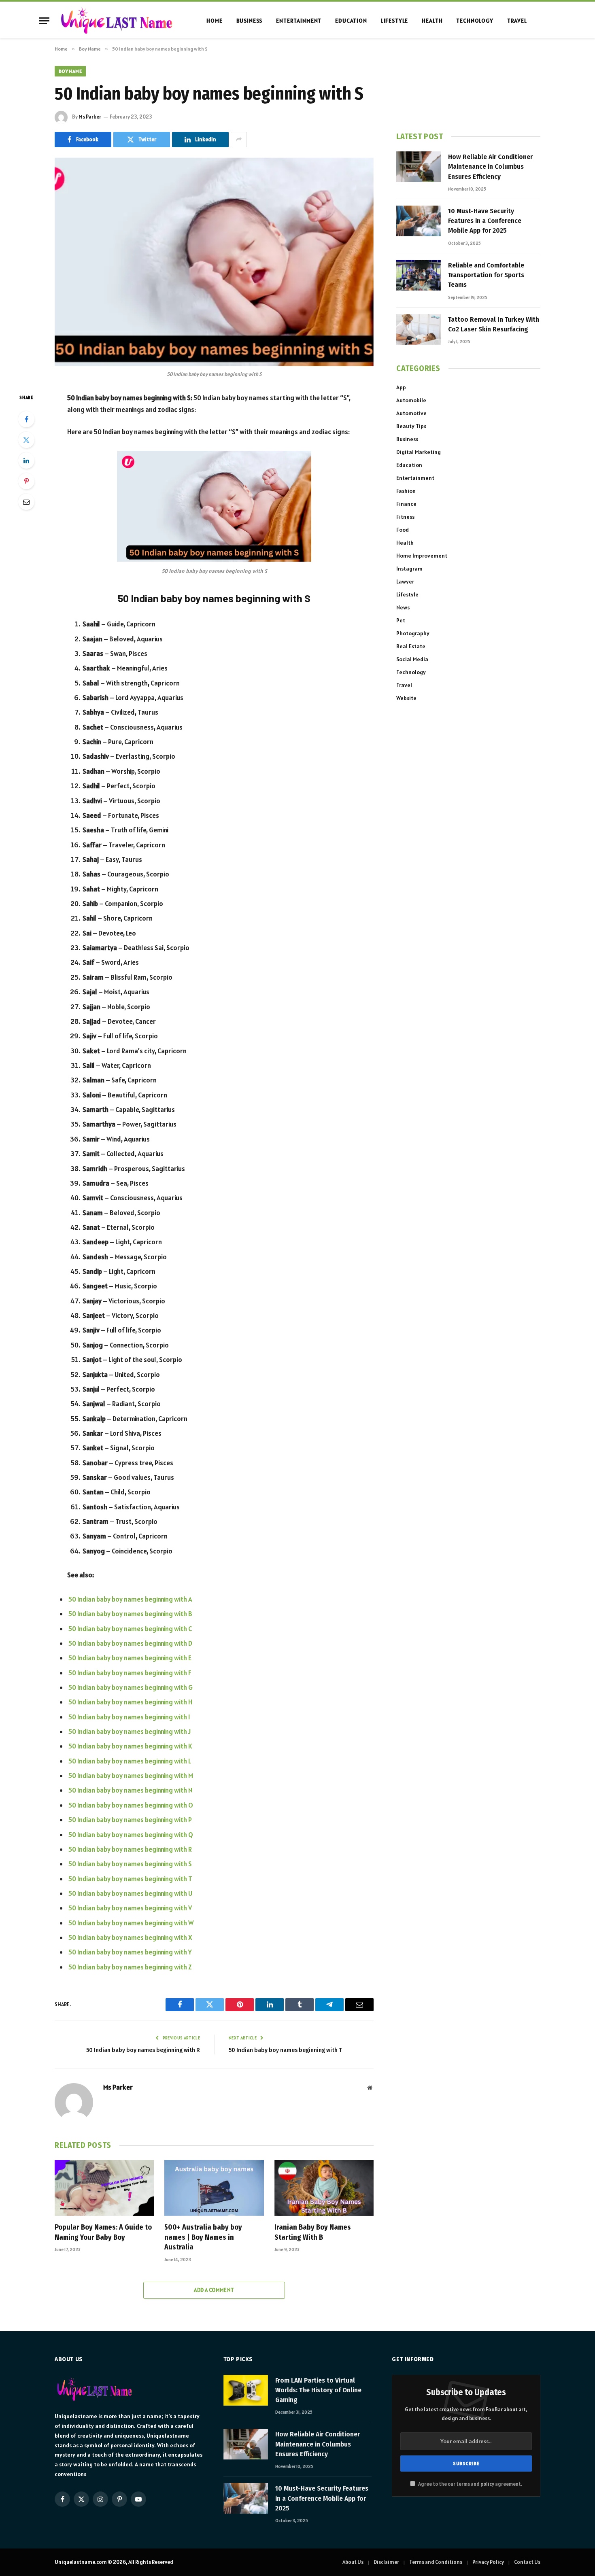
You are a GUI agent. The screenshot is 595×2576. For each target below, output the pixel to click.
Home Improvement (422, 556)
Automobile (411, 400)
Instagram (409, 569)
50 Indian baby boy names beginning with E (130, 1658)
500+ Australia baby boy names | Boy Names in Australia (203, 2237)
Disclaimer (386, 2562)
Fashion (406, 491)
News (403, 607)
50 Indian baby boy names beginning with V (130, 1908)
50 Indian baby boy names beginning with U (130, 1893)
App (401, 387)
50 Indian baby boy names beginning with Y (130, 1952)
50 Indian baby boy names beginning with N (130, 1790)
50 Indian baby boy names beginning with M (131, 1776)
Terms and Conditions (436, 2562)
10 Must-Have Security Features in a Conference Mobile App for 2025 (485, 221)
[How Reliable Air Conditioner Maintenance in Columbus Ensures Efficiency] (419, 167)
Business (250, 21)
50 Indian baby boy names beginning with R (130, 1849)
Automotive (411, 413)
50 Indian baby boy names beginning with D (130, 1643)
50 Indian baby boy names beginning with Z (130, 1967)
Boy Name (70, 71)
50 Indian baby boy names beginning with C (130, 1629)
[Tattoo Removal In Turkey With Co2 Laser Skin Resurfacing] (419, 329)
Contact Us (527, 2562)
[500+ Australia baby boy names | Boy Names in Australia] (214, 2188)
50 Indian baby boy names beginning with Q (131, 1835)
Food (403, 530)
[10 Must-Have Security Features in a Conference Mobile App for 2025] (419, 221)
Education (351, 21)
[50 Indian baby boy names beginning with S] (214, 262)
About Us (353, 2562)
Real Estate (411, 646)
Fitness (405, 517)
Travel (517, 21)
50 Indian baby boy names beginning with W (131, 1923)
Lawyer (405, 581)
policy (487, 2484)
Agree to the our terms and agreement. (470, 2484)
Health (432, 21)
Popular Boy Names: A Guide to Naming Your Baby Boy (103, 2232)
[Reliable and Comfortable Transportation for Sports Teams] (419, 275)
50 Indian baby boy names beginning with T (130, 1879)
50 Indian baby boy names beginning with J (130, 1731)
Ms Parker (90, 117)
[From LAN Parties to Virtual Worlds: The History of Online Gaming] (246, 2390)
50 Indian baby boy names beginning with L (130, 1761)
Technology (475, 21)
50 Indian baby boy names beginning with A (130, 1599)
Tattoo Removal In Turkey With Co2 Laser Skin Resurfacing (494, 324)
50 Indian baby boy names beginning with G (131, 1687)
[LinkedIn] (26, 460)
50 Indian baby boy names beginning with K (130, 1746)
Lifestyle (395, 21)
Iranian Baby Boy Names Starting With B (313, 2232)
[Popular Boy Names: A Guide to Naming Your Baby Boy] (104, 2188)
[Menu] (44, 21)
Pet (401, 620)
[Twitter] (26, 440)
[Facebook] (26, 419)
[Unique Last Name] (116, 21)
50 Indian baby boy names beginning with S (130, 1864)
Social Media (412, 659)
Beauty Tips (411, 426)
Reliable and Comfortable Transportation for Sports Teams (486, 275)
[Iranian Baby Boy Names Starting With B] (324, 2188)
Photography (413, 633)
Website (406, 698)
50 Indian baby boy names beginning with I (129, 1717)
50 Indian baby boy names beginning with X (130, 1937)
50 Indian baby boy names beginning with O (131, 1805)
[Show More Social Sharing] (239, 140)
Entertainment (299, 21)
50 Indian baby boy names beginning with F (130, 1673)
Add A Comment (214, 2290)
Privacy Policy (488, 2562)
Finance (406, 504)
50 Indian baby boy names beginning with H (130, 1702)
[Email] (26, 502)
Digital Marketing (419, 452)
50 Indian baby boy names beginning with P (130, 1820)
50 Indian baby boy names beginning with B (130, 1614)
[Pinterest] (26, 481)
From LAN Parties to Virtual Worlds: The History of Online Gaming (318, 2390)
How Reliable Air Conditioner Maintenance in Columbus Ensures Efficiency (490, 167)
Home (214, 21)
